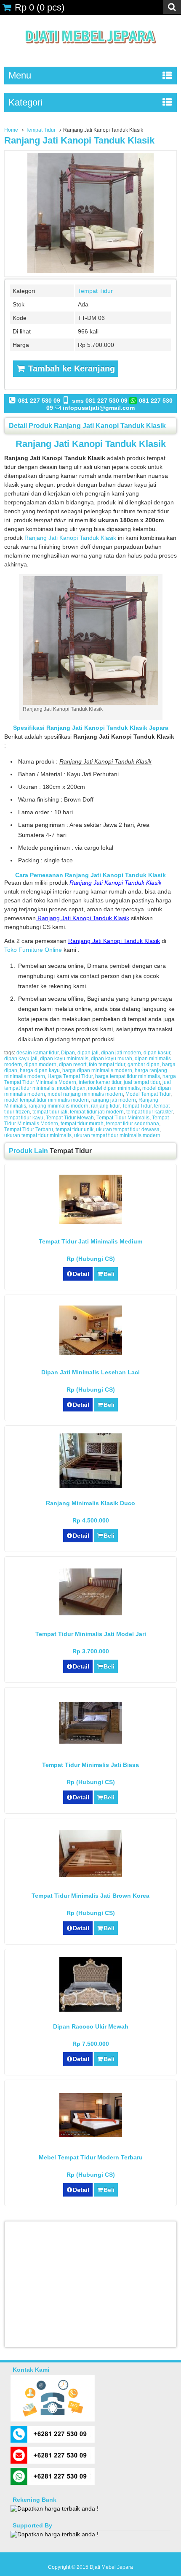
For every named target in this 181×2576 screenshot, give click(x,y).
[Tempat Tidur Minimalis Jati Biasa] (91, 1742)
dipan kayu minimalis (64, 1059)
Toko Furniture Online (33, 950)
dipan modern (40, 1065)
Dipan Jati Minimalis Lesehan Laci (90, 1372)
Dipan (68, 1053)
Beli (109, 1274)
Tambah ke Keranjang (70, 368)
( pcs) (40, 7)
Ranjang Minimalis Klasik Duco (90, 1503)
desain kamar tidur (37, 1053)
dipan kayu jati (21, 1059)
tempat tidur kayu (24, 1118)
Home (11, 130)
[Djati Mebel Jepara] (91, 53)
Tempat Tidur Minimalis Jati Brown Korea (90, 1896)
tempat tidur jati (50, 1112)
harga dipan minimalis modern (97, 1070)
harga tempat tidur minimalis (128, 1076)
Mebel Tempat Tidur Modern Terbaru (91, 2157)
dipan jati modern (121, 1053)
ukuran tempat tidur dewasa (128, 1130)
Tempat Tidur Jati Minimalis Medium (90, 1241)
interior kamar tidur (100, 1082)
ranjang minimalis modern (59, 1106)
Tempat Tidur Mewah (70, 1118)
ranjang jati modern (114, 1100)
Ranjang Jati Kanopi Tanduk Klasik (79, 140)
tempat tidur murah (82, 1124)
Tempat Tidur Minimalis (123, 1118)
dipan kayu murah (112, 1059)
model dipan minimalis (114, 1088)
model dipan (71, 1088)
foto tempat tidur (107, 1065)
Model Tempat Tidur (148, 1094)
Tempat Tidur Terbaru (29, 1130)
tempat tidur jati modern (97, 1112)
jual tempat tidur (142, 1082)
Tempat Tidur (41, 130)
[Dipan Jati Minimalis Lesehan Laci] (91, 1353)
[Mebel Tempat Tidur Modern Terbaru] (91, 2135)
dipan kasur (157, 1053)
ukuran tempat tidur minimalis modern (117, 1135)
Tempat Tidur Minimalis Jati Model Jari (91, 1634)
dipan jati (88, 1053)
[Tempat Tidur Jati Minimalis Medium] (91, 1222)
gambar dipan (144, 1065)
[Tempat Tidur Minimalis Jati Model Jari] (91, 1613)
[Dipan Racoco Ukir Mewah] (91, 2010)
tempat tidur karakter (149, 1112)
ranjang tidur (105, 1106)
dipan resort (73, 1065)
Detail (81, 1274)
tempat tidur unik (75, 1130)
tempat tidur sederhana (133, 1124)
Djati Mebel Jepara (111, 2567)
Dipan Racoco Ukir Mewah (91, 2026)
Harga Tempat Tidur (70, 1076)
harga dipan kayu (40, 1070)
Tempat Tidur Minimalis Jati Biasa (90, 1765)
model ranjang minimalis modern (85, 1094)
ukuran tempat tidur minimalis (38, 1135)
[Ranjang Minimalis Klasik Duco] (91, 1486)
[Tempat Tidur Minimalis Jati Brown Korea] (91, 1875)
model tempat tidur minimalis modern (47, 1100)
